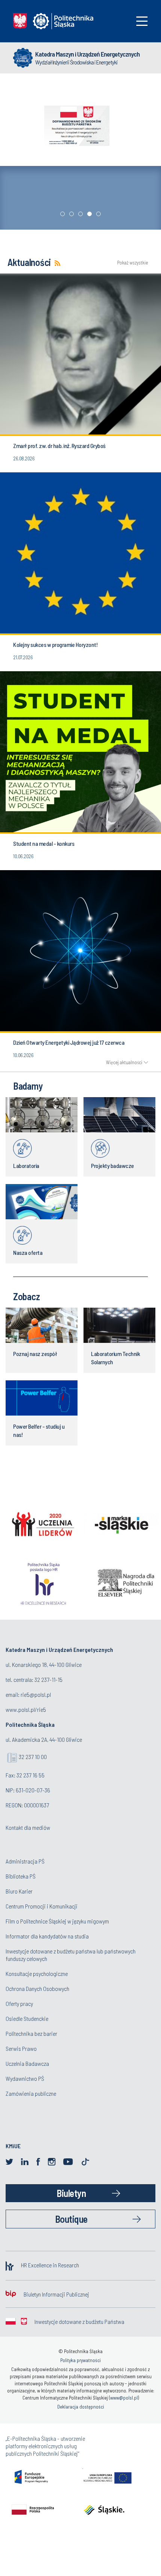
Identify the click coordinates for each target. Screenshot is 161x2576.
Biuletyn (71, 2193)
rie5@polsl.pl (36, 1694)
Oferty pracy (19, 2003)
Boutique (71, 2219)
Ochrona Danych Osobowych (37, 1988)
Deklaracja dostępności (81, 2407)
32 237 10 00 (33, 1757)
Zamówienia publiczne (31, 2093)
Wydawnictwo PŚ (25, 2078)
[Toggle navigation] (142, 21)
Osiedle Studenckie (27, 2018)
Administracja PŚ (25, 1861)
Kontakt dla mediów (28, 1827)
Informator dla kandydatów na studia (47, 1936)
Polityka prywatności (80, 2360)
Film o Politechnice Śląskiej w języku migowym (57, 1921)
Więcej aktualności (124, 1062)
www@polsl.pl (124, 2398)
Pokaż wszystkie (133, 263)
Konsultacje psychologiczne (37, 1973)
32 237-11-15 (48, 1679)
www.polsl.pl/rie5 (26, 1709)
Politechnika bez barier (31, 2033)
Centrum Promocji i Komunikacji (42, 1906)
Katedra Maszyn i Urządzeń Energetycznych (87, 54)
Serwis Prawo (21, 2048)
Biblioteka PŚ (21, 1876)
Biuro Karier (19, 1891)
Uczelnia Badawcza (27, 2063)
